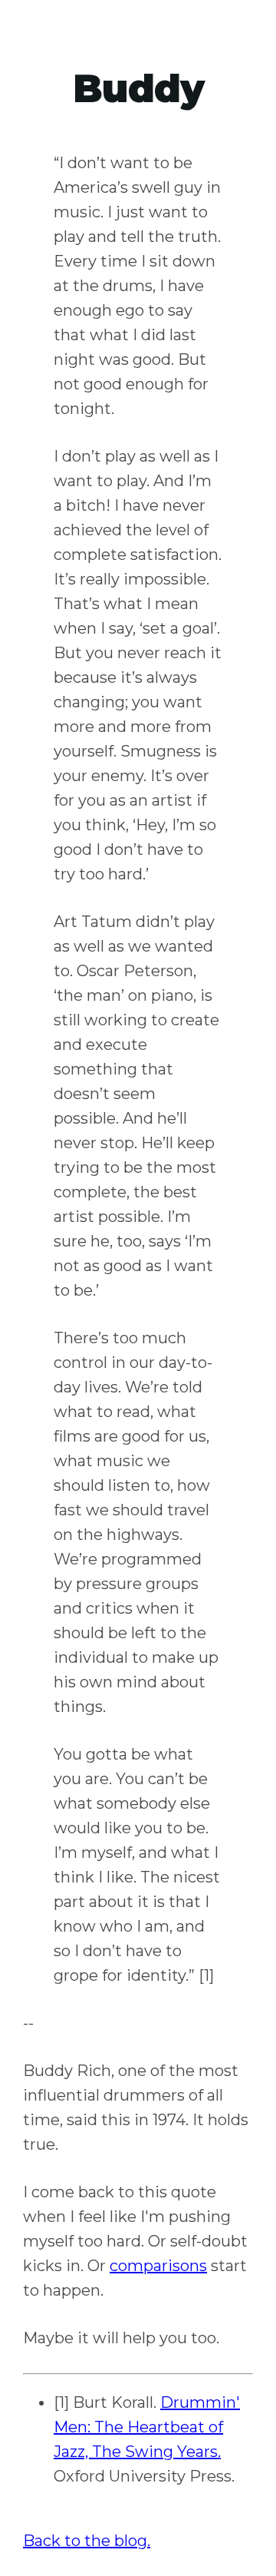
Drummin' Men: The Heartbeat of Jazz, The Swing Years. (147, 2427)
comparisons (158, 2266)
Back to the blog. (87, 2541)
